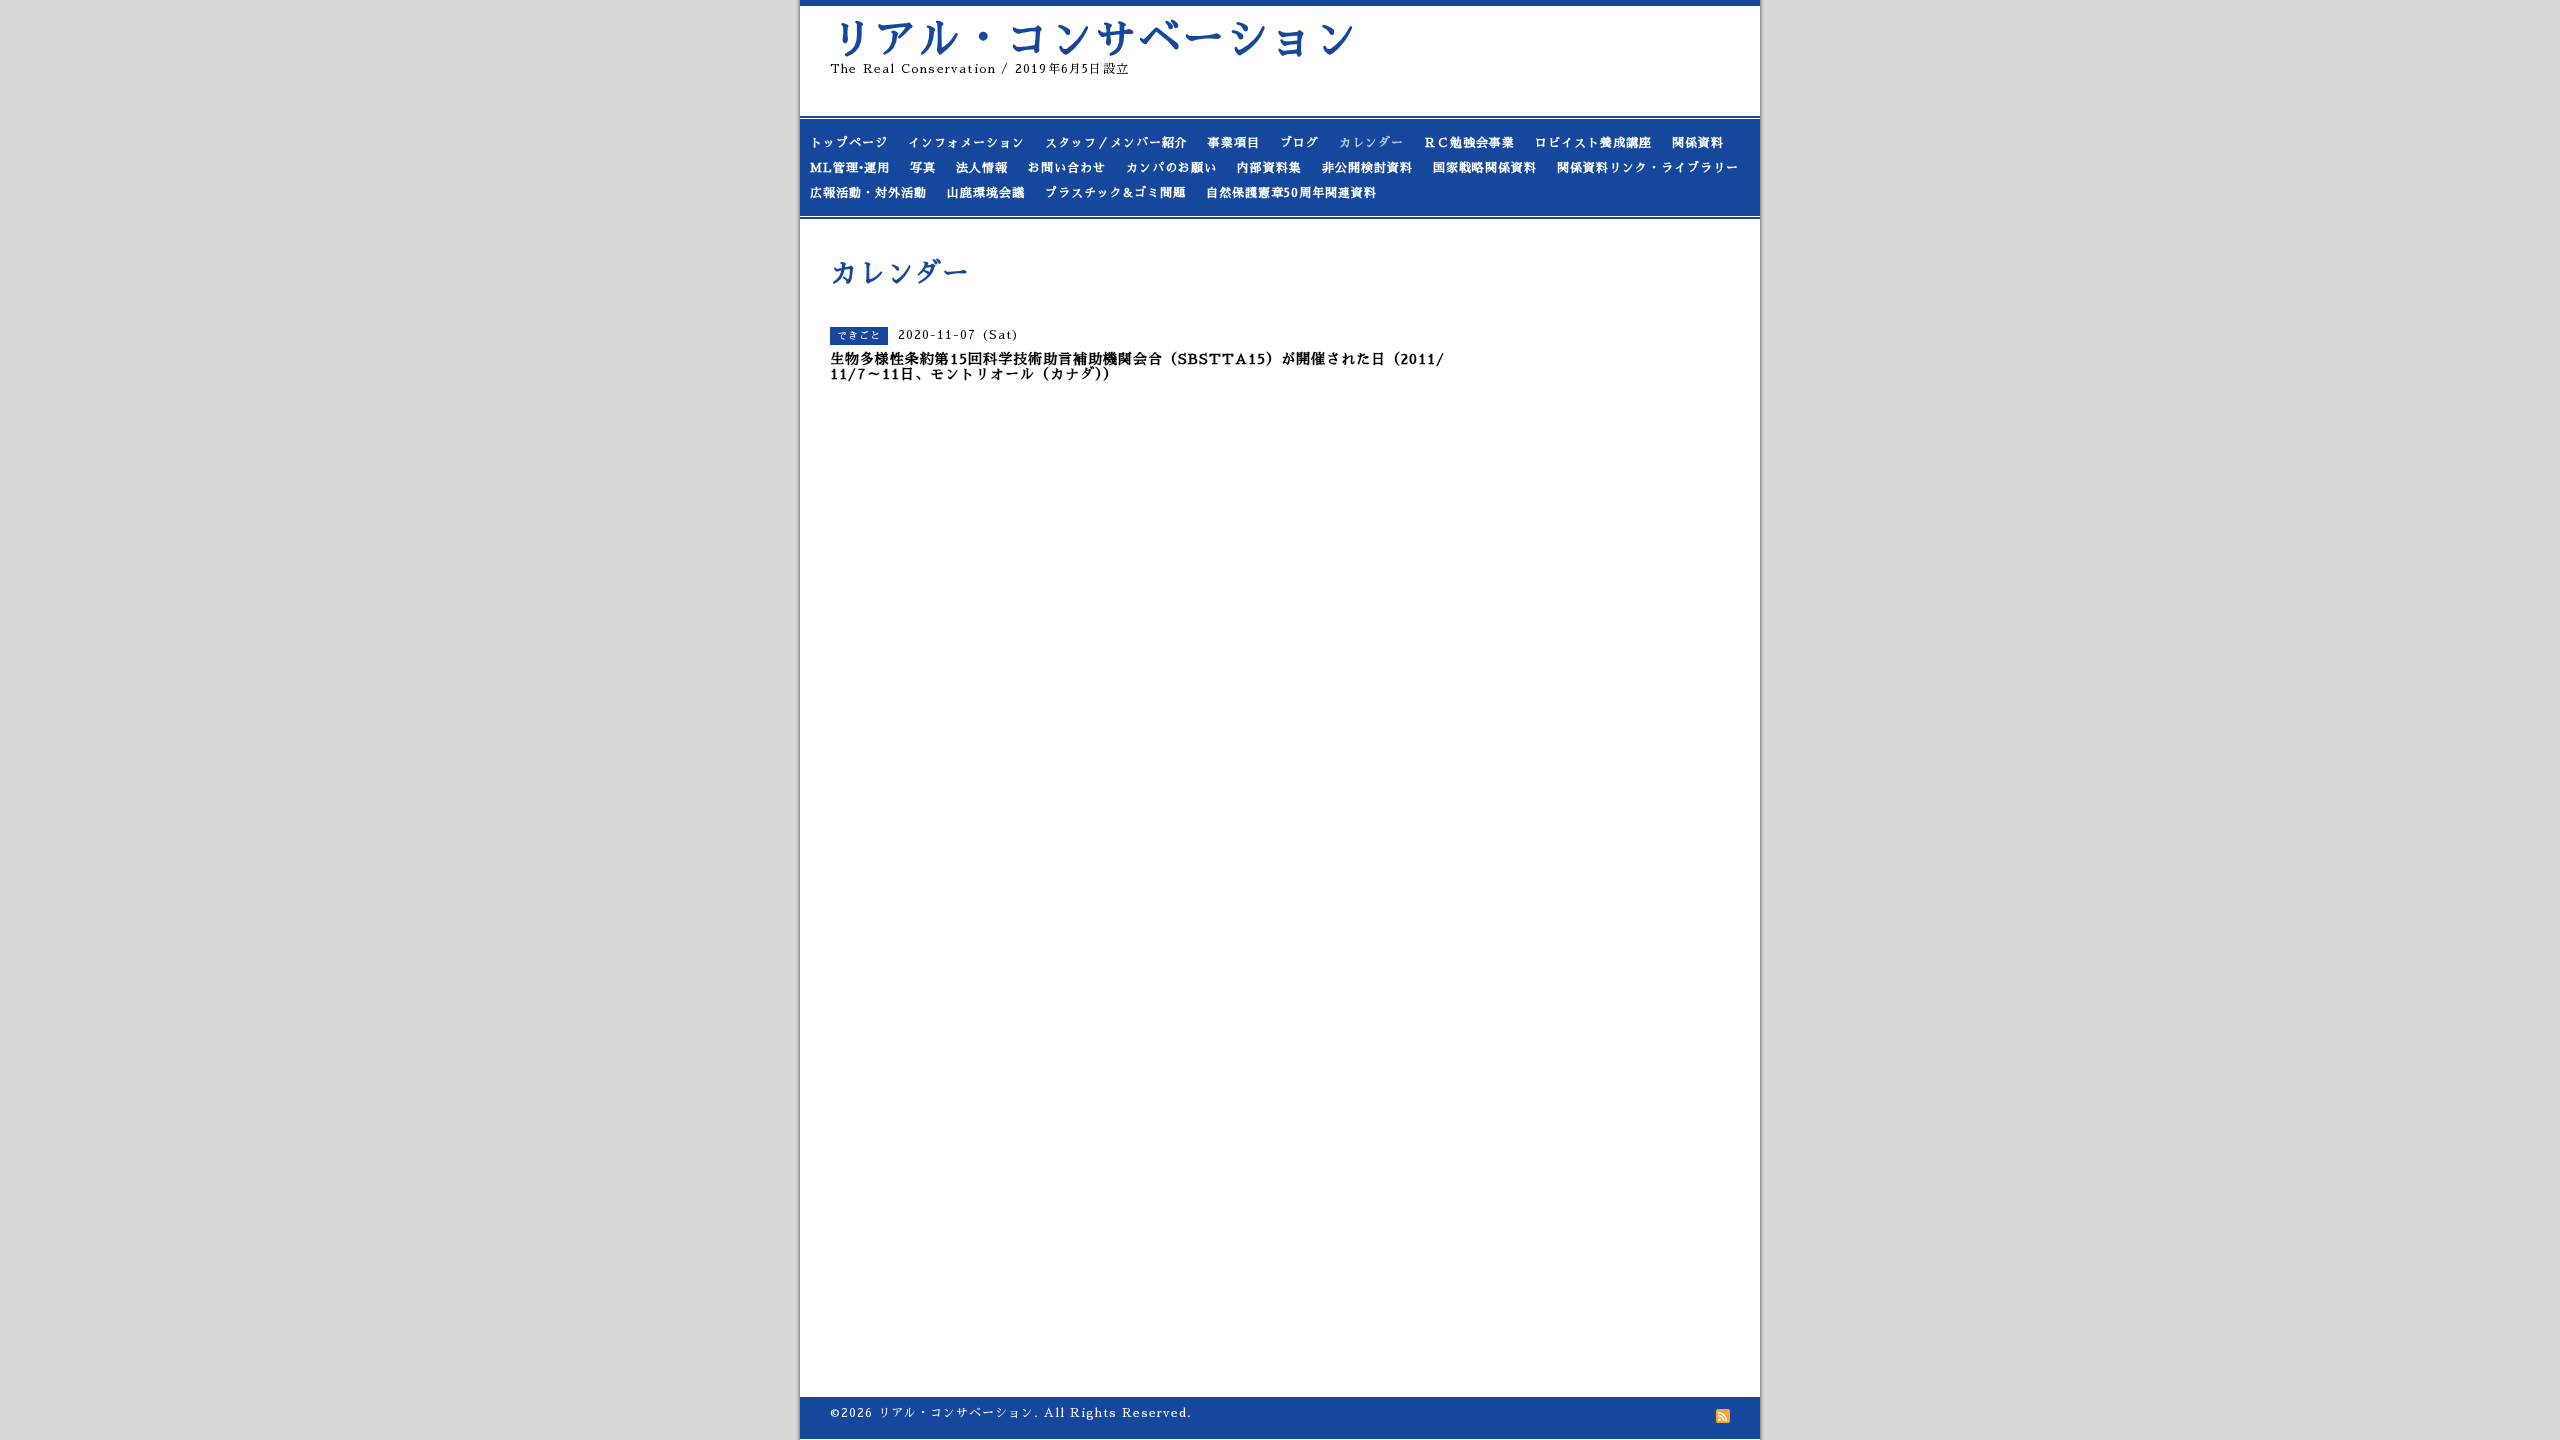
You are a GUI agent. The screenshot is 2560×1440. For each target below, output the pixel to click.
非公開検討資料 (1367, 168)
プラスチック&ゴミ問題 (1115, 193)
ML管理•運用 (850, 168)
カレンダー (1371, 143)
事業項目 (1234, 143)
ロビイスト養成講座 (1593, 143)
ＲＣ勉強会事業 (1469, 143)
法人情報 (982, 168)
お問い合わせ (1067, 168)
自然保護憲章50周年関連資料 (1291, 193)
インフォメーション (966, 143)
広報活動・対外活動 (868, 193)
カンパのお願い (1171, 168)
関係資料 (1698, 143)
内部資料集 (1269, 168)
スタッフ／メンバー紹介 (1116, 143)
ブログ (1299, 143)
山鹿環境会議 (986, 193)
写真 (923, 168)
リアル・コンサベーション (1094, 39)
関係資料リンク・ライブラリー (1648, 168)
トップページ (849, 143)
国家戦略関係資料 (1485, 168)
